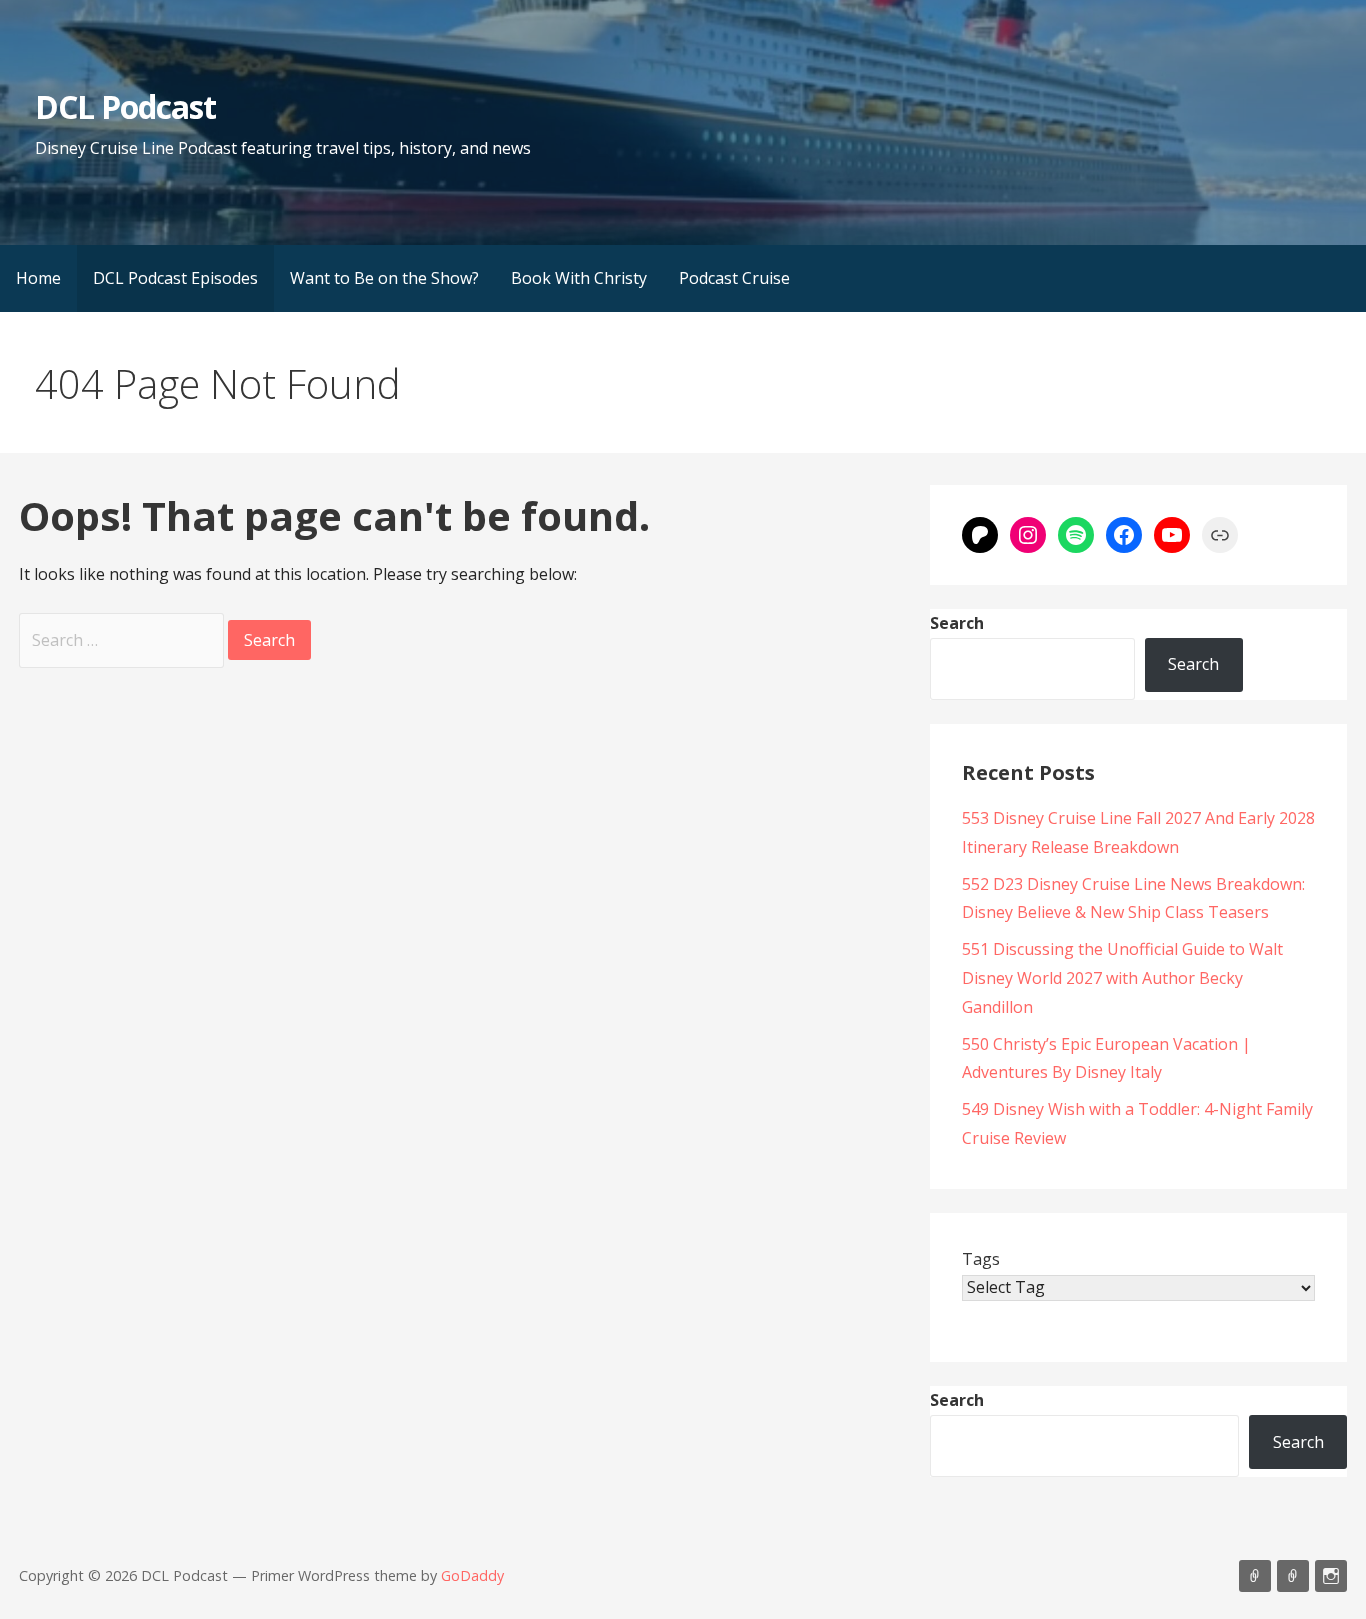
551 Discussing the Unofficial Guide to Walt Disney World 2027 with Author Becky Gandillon (1122, 978)
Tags (981, 1259)
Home (38, 278)
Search (957, 623)
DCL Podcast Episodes (175, 278)
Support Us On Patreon (1293, 1576)
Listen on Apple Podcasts (1255, 1576)
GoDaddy (472, 1575)
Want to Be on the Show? (384, 278)
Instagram (1331, 1576)
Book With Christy (579, 278)
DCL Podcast (125, 106)
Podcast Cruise (734, 278)
